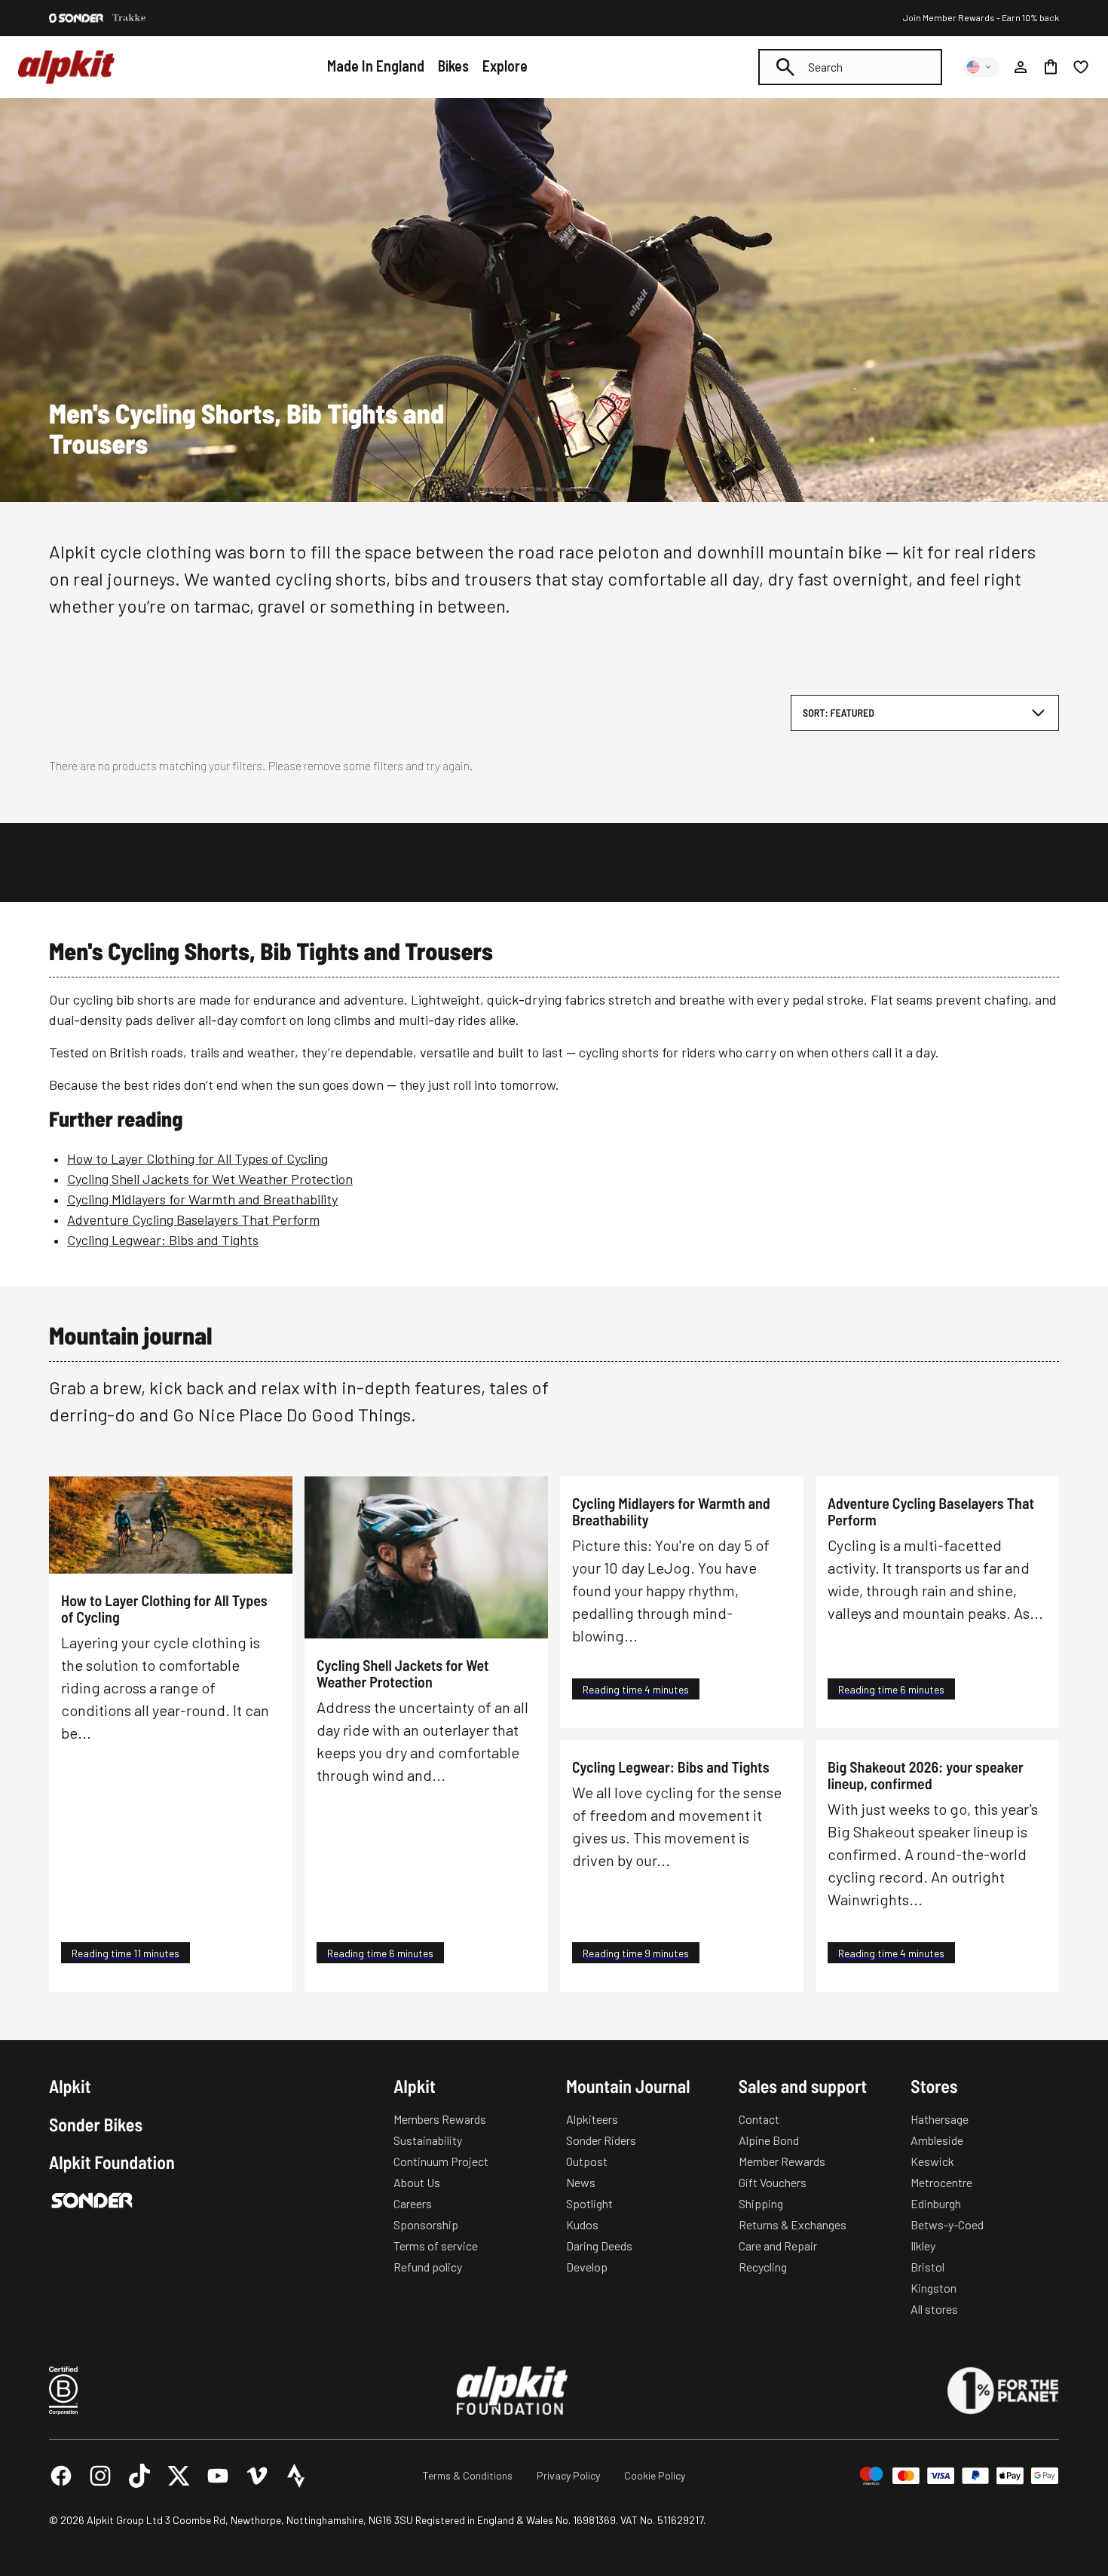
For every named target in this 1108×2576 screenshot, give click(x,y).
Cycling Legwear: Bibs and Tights (163, 1240)
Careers (413, 2203)
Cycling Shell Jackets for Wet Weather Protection (210, 1179)
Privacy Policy (568, 2475)
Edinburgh (936, 2203)
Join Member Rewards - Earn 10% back (981, 17)
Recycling (763, 2267)
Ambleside (937, 2140)
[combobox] (850, 67)
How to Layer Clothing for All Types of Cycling (197, 1158)
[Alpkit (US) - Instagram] (100, 2476)
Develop (587, 2267)
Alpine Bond (769, 2140)
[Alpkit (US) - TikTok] (139, 2476)
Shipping (761, 2203)
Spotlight (589, 2203)
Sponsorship (426, 2224)
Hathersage (940, 2119)
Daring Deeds (599, 2246)
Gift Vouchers (773, 2182)
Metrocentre (941, 2182)
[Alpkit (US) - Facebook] (61, 2476)
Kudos (582, 2224)
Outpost (587, 2161)
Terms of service (436, 2246)
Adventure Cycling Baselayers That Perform (193, 1219)
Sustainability (428, 2140)
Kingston (934, 2288)
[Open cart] (1051, 67)
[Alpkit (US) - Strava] (296, 2476)
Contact (759, 2119)
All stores (934, 2309)
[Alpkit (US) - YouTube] (218, 2476)
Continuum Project (441, 2161)
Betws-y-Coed (947, 2224)
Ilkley (923, 2246)
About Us (417, 2182)
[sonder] (76, 18)
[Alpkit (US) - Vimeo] (257, 2476)
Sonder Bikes (96, 2125)
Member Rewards (782, 2161)
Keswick (932, 2161)
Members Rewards (440, 2119)
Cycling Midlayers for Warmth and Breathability (202, 1199)
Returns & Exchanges (793, 2224)
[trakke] (129, 18)
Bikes (453, 66)
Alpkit (70, 2086)
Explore (505, 66)
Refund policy (428, 2267)
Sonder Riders (601, 2140)
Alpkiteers (592, 2119)
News (581, 2182)
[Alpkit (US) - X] (179, 2476)
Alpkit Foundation (112, 2162)
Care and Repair (778, 2246)
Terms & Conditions (468, 2475)
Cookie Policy (655, 2475)
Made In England (376, 66)
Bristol (927, 2267)
